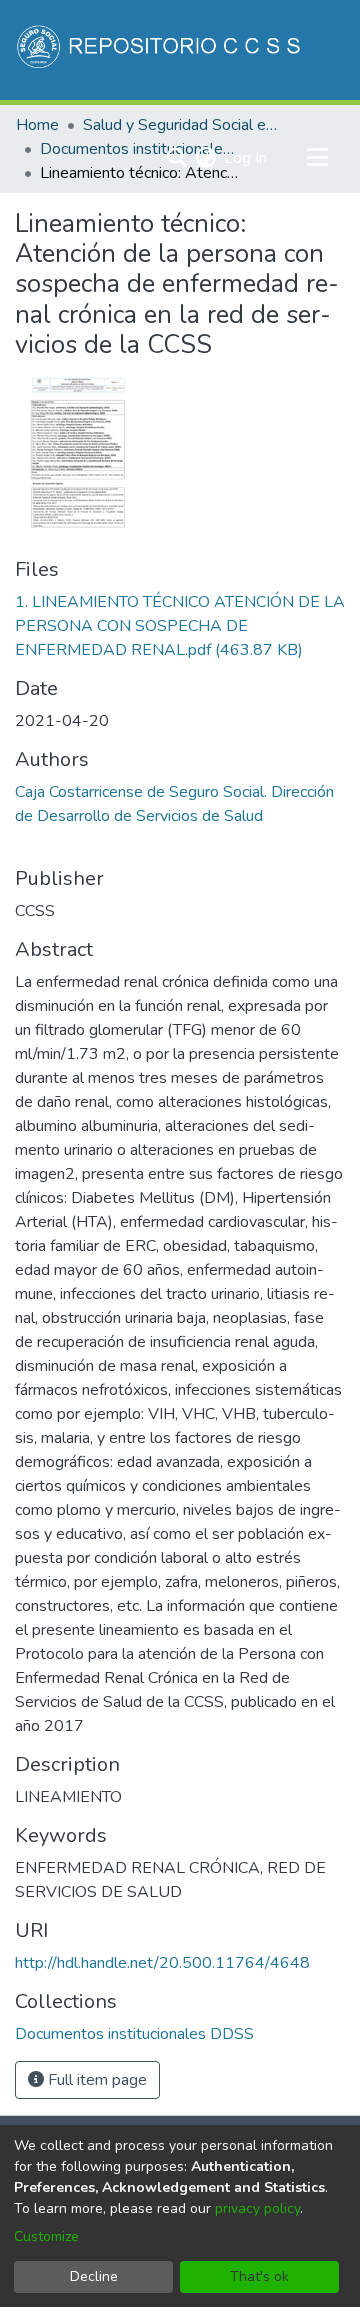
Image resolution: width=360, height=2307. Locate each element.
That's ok (259, 2276)
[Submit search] (176, 158)
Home (37, 125)
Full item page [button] (95, 2080)
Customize (46, 2236)
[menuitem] (205, 158)
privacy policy (257, 2208)
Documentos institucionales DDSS (140, 149)
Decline (94, 2276)
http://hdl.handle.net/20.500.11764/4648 (162, 1963)
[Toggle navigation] (317, 158)
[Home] (160, 50)
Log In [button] (246, 158)
